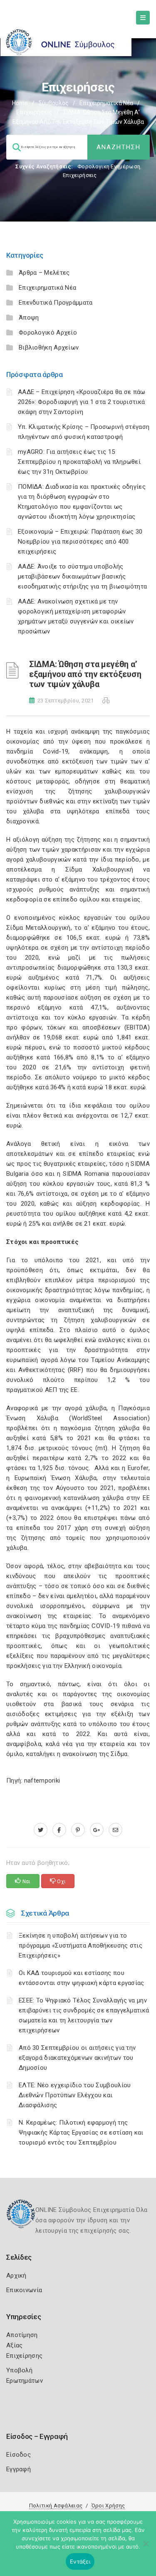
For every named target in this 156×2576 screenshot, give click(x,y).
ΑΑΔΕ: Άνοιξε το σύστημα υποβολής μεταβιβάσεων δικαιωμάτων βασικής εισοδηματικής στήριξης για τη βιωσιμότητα (82, 576)
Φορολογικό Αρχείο (48, 332)
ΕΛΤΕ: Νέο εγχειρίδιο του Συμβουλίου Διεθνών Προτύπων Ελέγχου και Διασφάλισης (75, 2095)
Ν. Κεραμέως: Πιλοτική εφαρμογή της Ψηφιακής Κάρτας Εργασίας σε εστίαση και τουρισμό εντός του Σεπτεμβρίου (81, 2133)
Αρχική (16, 2276)
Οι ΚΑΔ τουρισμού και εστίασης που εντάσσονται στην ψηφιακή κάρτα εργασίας (82, 1978)
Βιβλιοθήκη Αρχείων (49, 347)
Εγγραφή (19, 2469)
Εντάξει (80, 2561)
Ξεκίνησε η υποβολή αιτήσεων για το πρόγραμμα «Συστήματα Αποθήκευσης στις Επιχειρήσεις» (80, 1946)
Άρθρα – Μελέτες (44, 273)
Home (20, 103)
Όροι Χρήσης (108, 2506)
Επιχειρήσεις (34, 112)
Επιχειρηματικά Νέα (106, 103)
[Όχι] (146, 2548)
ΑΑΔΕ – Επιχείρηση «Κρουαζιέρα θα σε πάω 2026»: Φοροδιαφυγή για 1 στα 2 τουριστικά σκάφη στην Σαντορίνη (82, 402)
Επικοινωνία (24, 2290)
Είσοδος (19, 2455)
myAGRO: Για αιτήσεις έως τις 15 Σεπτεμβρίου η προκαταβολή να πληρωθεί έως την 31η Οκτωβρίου (79, 462)
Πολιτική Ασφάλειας (56, 2506)
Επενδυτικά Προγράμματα (56, 303)
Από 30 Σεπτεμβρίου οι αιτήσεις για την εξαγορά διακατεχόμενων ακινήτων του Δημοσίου (77, 2058)
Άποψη (29, 318)
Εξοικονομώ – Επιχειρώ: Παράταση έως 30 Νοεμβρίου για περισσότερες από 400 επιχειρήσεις (80, 542)
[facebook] (59, 1830)
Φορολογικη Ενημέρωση (109, 166)
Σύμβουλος (54, 103)
